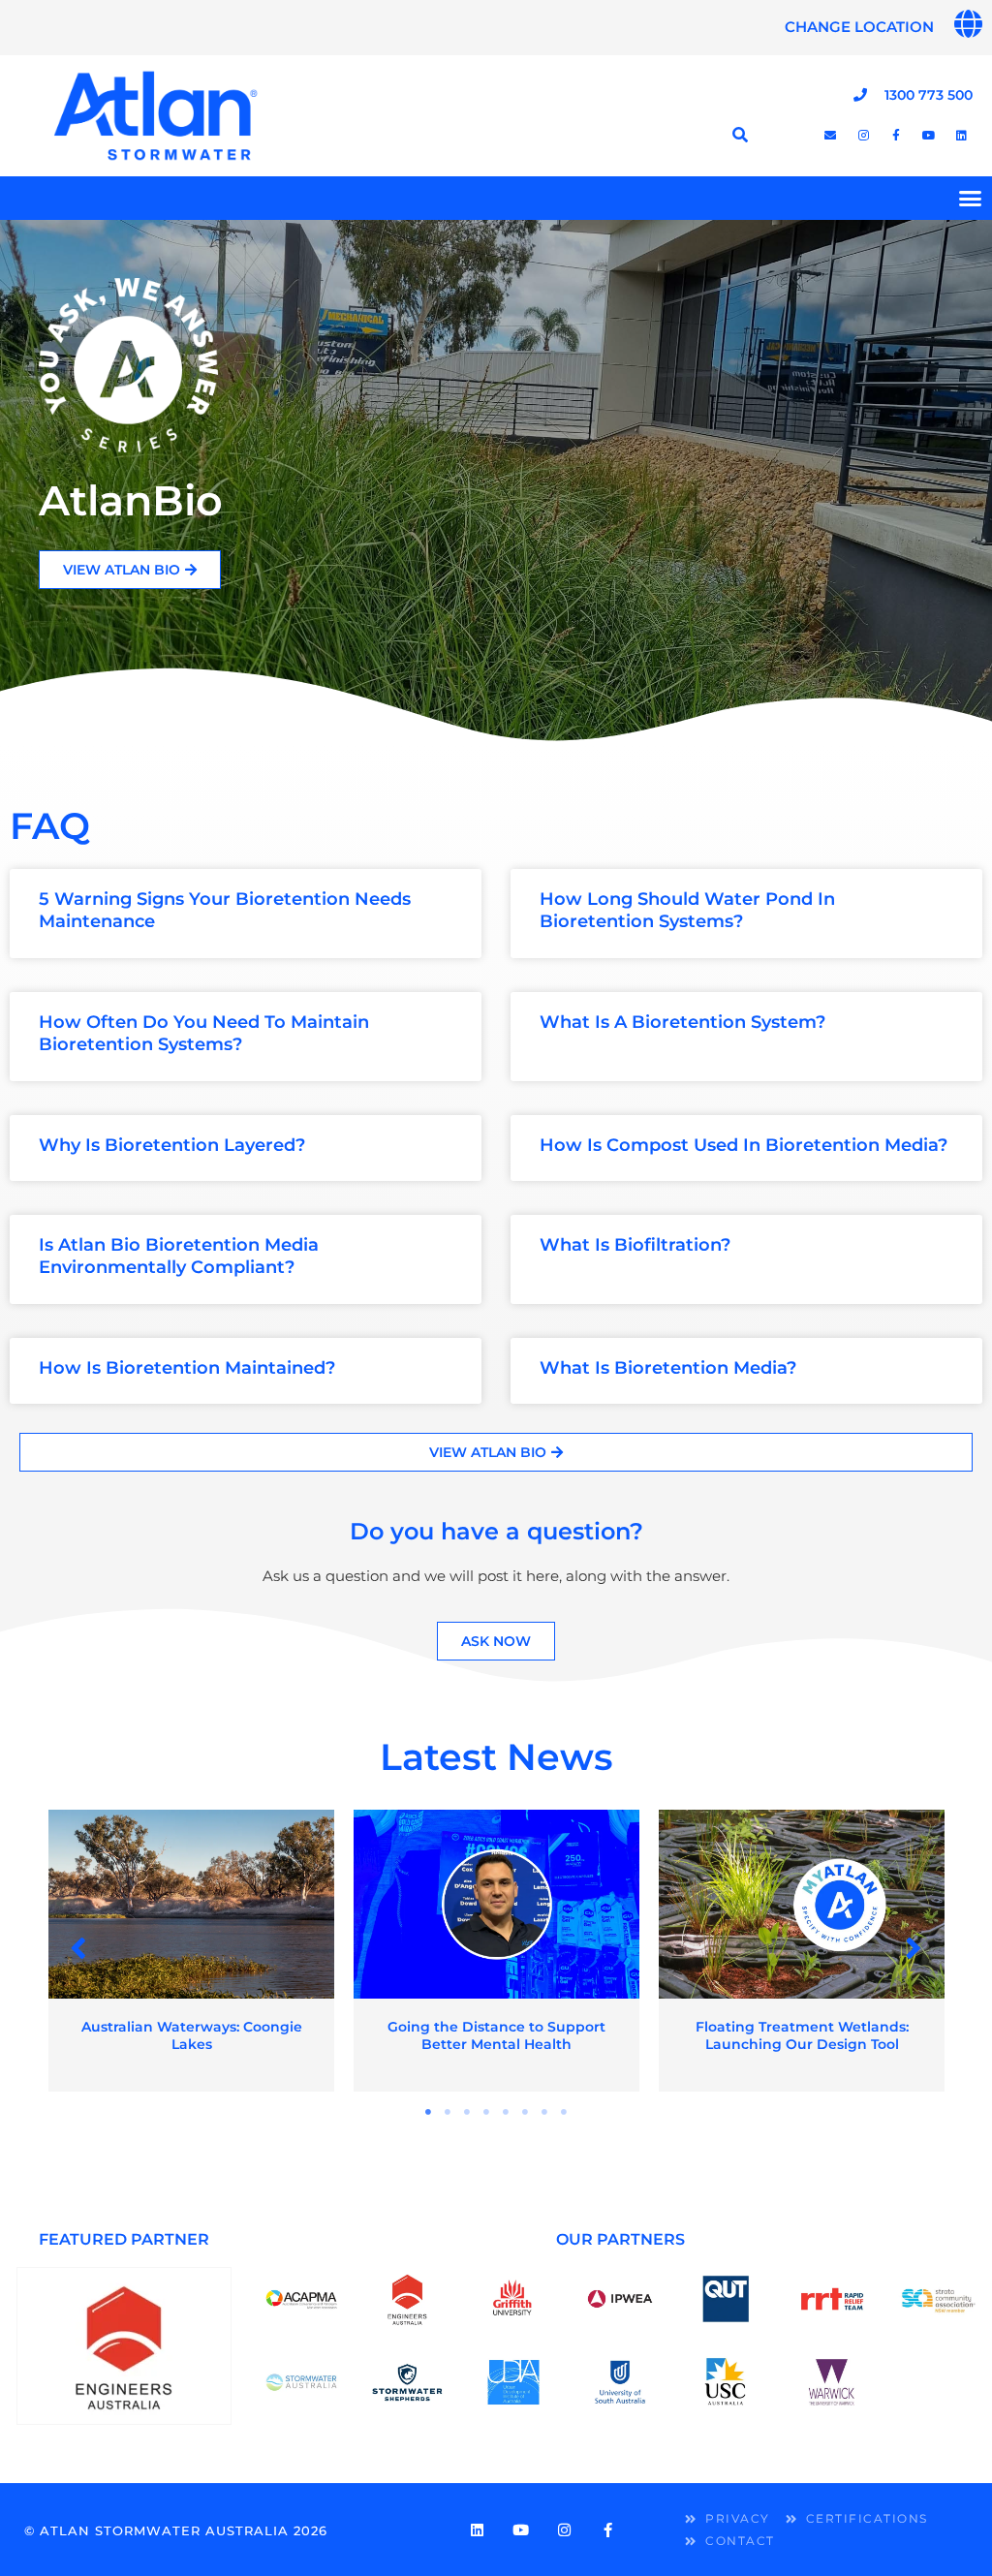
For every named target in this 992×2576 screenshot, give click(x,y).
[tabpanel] (191, 1951)
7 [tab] (544, 2112)
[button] (79, 1949)
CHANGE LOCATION (859, 27)
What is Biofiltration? (635, 1245)
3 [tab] (467, 2112)
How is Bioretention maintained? (187, 1368)
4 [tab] (486, 2112)
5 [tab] (506, 2112)
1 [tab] (428, 2112)
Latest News (496, 1757)
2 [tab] (448, 2112)
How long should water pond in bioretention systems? (687, 910)
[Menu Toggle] (970, 198)
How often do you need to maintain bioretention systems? (204, 1033)
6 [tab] (525, 2112)
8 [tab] (564, 2112)
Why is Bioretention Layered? (172, 1145)
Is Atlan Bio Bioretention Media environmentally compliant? (179, 1256)
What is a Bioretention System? (682, 1022)
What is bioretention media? (668, 1368)
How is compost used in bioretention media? (744, 1145)
